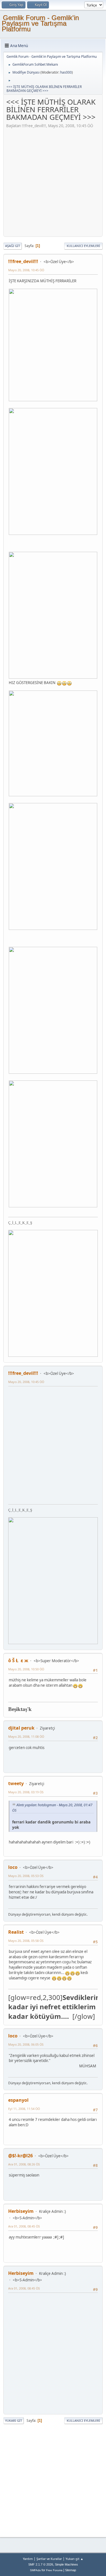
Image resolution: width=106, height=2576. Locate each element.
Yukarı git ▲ (74, 2559)
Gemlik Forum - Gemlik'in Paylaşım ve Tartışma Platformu (40, 23)
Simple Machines (66, 2564)
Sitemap (71, 2570)
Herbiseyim (21, 2211)
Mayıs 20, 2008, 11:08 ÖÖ (26, 1736)
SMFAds (35, 2570)
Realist (16, 1932)
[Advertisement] (53, 181)
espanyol (18, 2100)
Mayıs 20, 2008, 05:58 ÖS (26, 1941)
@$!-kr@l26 (20, 2156)
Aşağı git (13, 246)
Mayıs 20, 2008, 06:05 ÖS (26, 2044)
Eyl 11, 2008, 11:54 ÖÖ (24, 2109)
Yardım (28, 2559)
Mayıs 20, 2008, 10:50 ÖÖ (26, 1669)
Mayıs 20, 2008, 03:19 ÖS (26, 1792)
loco (13, 1867)
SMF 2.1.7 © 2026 (41, 2564)
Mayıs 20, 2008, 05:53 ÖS (26, 1876)
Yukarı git (14, 2420)
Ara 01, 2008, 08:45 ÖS (24, 2226)
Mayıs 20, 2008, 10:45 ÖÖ (26, 270)
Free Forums (54, 2570)
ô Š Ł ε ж (18, 1660)
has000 (66, 72)
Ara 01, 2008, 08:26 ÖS (24, 2164)
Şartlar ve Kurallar (49, 2559)
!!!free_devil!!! (23, 261)
